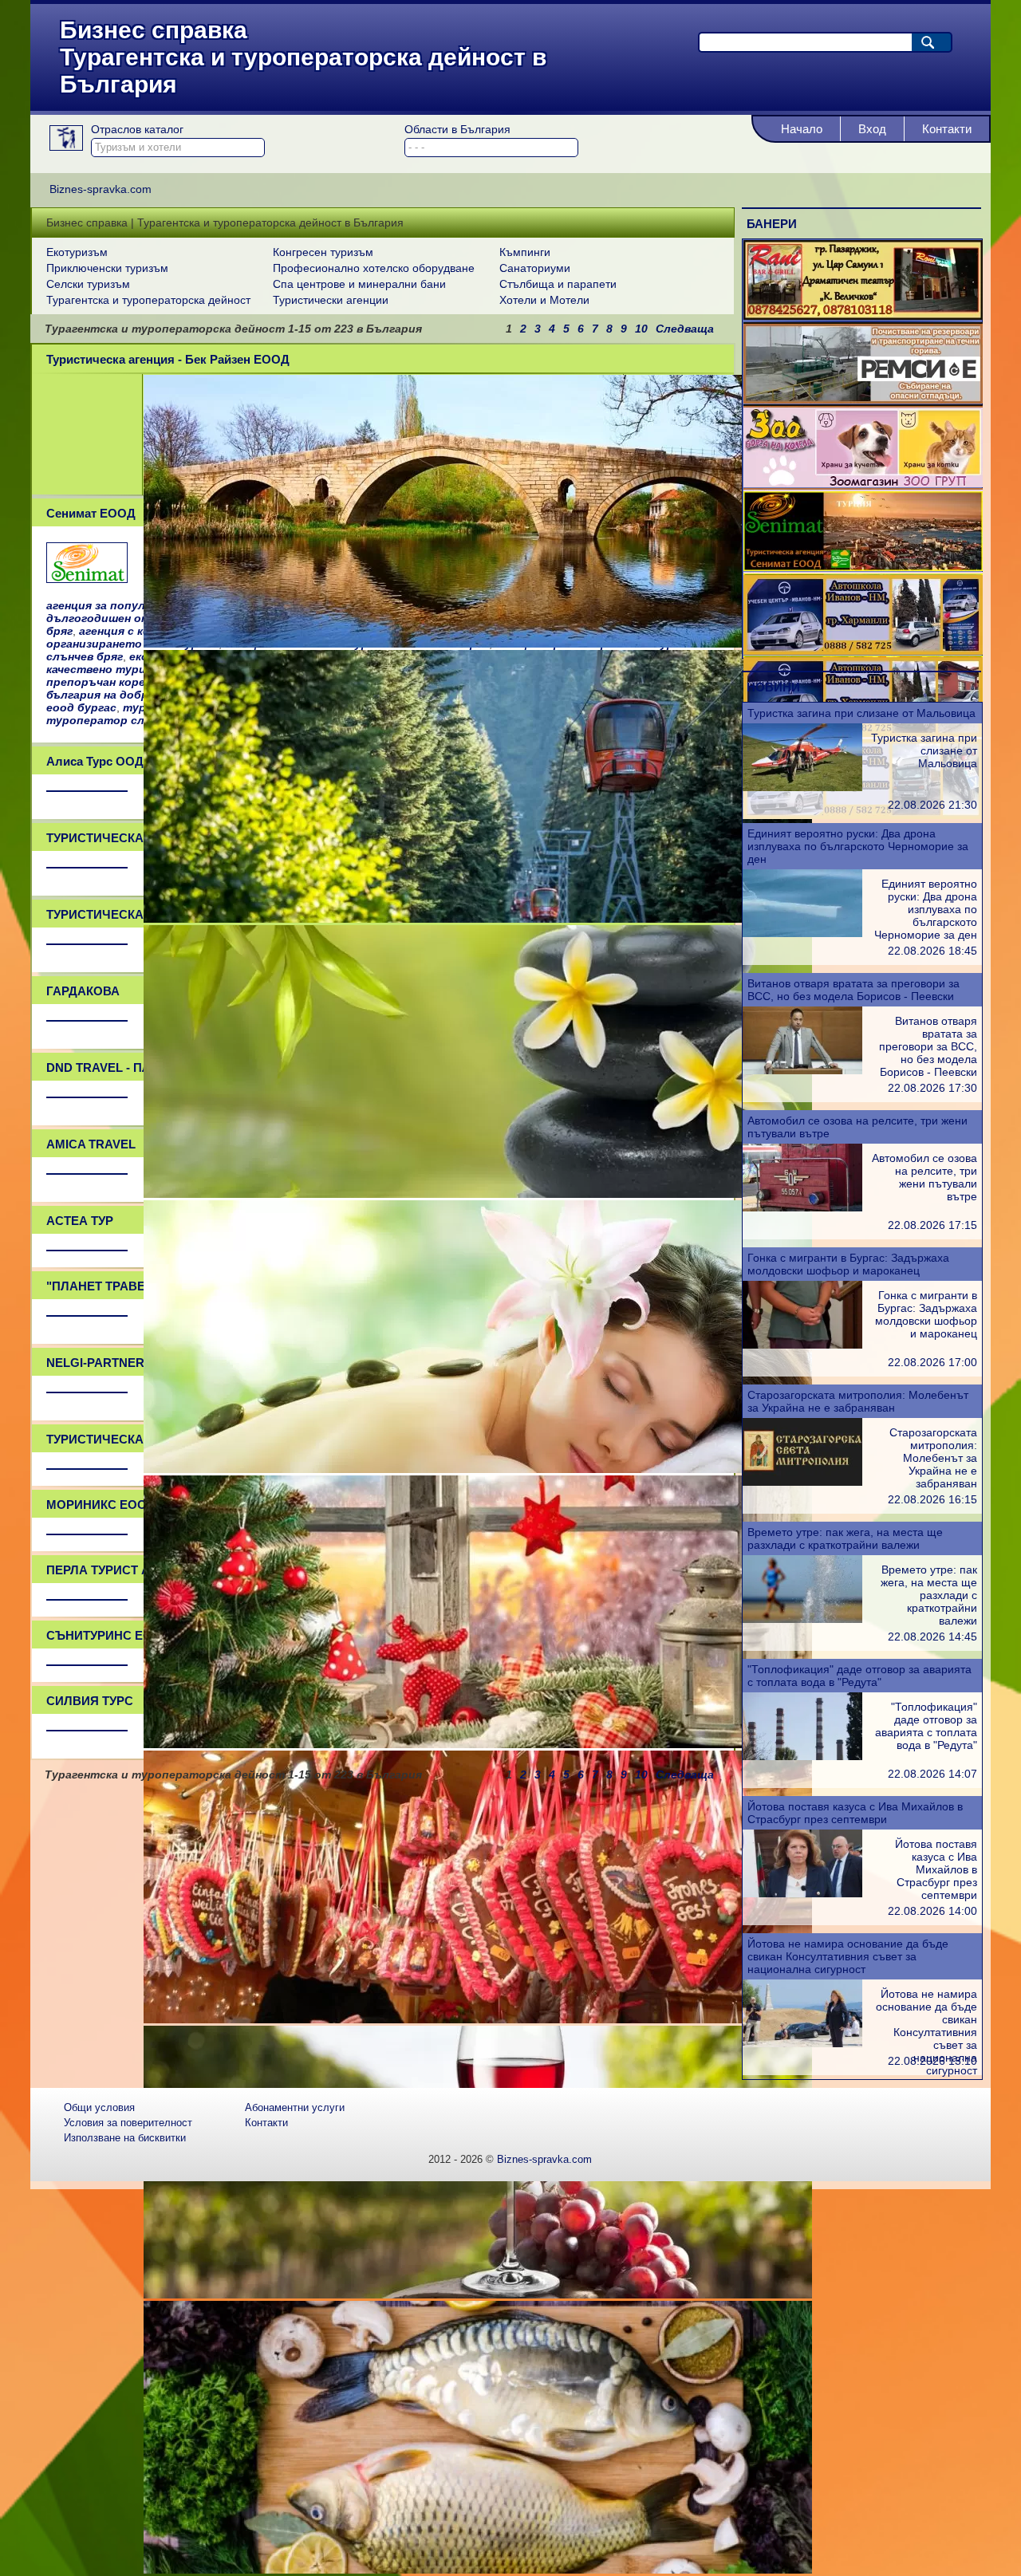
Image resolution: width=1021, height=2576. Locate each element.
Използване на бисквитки (125, 2138)
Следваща (685, 329)
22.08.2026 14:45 (932, 1637)
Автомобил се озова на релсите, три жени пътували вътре (924, 1177)
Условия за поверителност (128, 2123)
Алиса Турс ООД (95, 761)
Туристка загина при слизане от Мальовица (861, 713)
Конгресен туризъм (323, 252)
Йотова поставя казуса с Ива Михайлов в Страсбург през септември (855, 1813)
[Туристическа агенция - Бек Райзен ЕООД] (478, 644)
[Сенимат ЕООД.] (87, 578)
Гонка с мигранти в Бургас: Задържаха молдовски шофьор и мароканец (848, 1264)
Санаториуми (535, 268)
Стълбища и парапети (558, 284)
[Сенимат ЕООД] (863, 567)
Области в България (457, 129)
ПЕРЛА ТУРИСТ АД (103, 1570)
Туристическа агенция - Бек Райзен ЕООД (168, 359)
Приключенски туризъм (107, 268)
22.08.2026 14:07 (932, 1774)
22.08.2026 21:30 (932, 805)
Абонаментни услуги (295, 2107)
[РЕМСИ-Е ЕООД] (863, 400)
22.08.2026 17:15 (932, 1225)
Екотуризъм (77, 252)
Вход (872, 129)
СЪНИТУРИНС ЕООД (108, 1635)
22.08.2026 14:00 (932, 1911)
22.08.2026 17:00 (932, 1362)
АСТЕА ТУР (80, 1221)
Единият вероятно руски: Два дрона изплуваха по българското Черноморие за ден (858, 846)
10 (641, 329)
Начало (802, 129)
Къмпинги (525, 252)
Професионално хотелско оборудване (374, 268)
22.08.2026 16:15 (932, 1499)
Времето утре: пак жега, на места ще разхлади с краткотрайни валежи (845, 1538)
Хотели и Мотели (544, 300)
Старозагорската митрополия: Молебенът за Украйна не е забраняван (858, 1401)
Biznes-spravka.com (544, 2159)
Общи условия (99, 2107)
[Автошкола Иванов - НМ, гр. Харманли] (863, 651)
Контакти (947, 129)
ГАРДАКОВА (83, 991)
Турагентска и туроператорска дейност (148, 300)
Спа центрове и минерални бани (359, 284)
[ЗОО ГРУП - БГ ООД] (863, 483)
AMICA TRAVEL (91, 1144)
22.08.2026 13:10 (932, 2061)
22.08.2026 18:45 (932, 951)
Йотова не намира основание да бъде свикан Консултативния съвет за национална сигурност (848, 1956)
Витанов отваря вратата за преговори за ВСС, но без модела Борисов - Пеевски (853, 990)
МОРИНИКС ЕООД (101, 1505)
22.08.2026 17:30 (932, 1088)
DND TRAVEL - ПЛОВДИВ (121, 1067)
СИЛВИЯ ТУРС (90, 1701)
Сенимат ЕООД (91, 513)
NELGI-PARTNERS (99, 1363)
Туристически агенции (331, 300)
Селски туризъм (88, 284)
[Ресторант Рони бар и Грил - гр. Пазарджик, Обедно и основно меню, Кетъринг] (863, 316)
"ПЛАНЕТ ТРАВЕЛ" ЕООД (122, 1286)
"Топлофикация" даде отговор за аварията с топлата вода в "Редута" (859, 1676)
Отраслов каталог (137, 129)
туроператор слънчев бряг (127, 720)
